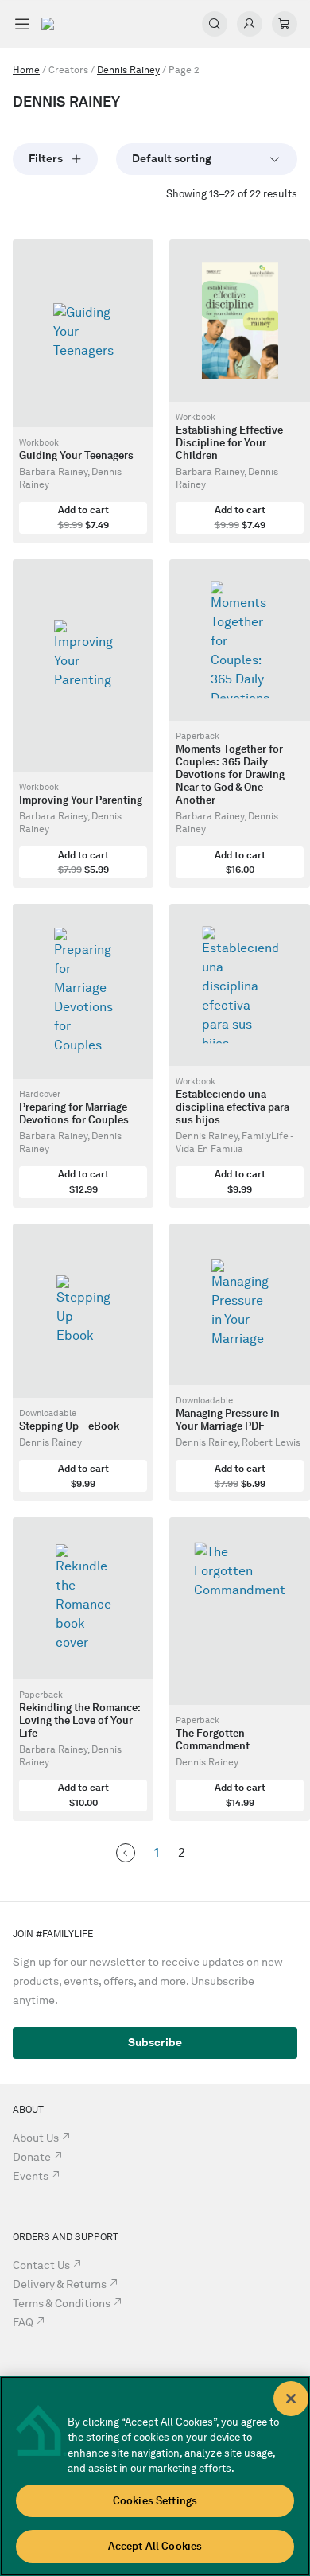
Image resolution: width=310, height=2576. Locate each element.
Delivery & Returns (60, 2284)
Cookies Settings (155, 2501)
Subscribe (155, 2043)
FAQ (23, 2323)
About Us (36, 2138)
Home (26, 70)
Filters (46, 159)
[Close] (291, 2399)
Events (31, 2176)
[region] (155, 2476)
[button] (83, 518)
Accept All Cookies (155, 2546)
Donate (32, 2157)
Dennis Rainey (128, 70)
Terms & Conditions (62, 2304)
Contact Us (41, 2265)
